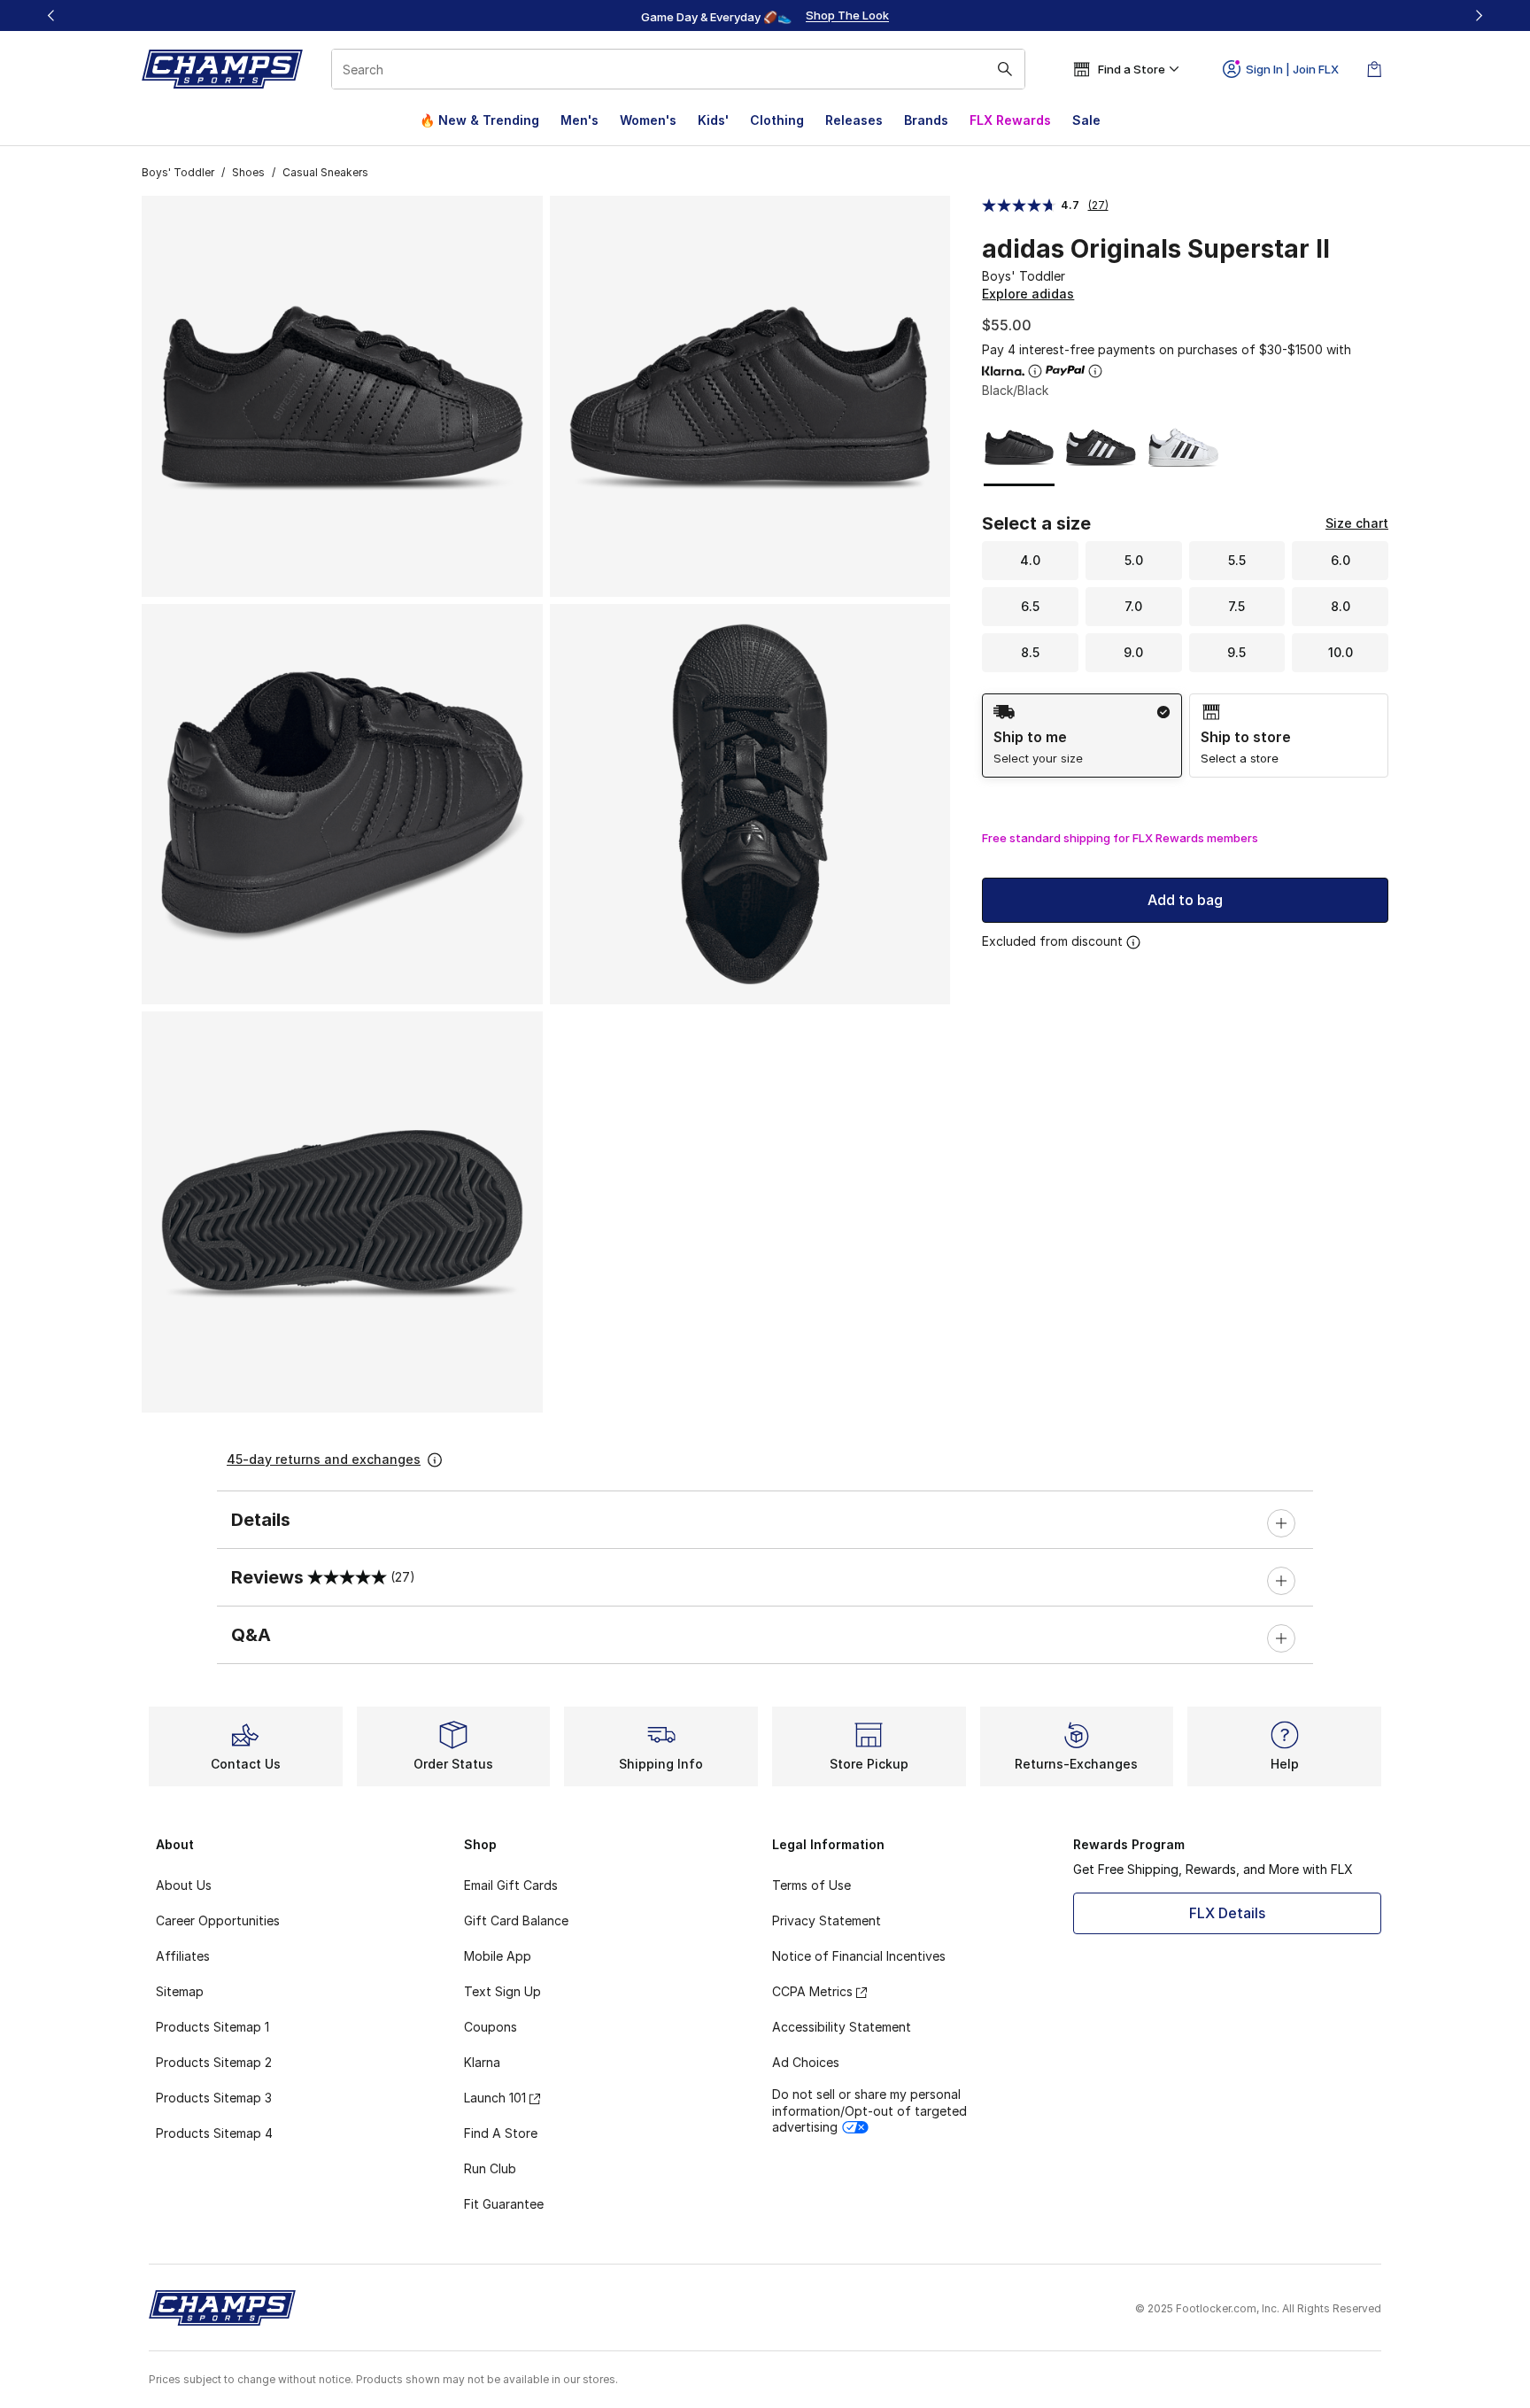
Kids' (713, 120)
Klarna (482, 2062)
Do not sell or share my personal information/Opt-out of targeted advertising (869, 2110)
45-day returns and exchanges (324, 1459)
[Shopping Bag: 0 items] (1374, 69)
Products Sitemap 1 (212, 2027)
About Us (184, 1885)
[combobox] (678, 69)
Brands (926, 120)
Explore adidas (1028, 294)
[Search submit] (1005, 69)
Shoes (248, 172)
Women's (648, 120)
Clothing (777, 120)
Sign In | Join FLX (1292, 69)
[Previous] (51, 15)
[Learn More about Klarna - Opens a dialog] (1035, 371)
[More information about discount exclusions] (1133, 942)
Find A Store (501, 2133)
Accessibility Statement (842, 2027)
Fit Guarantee (504, 2204)
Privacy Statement (827, 1920)
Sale (1086, 120)
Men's (580, 120)
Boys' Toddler (178, 172)
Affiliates (183, 1956)
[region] (765, 16)
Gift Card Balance (516, 1920)
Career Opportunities (218, 1920)
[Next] (1479, 15)
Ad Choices (806, 2062)
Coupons (491, 2027)
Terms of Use (811, 1885)
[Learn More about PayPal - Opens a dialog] (1095, 371)
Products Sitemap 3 (214, 2098)
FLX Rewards (1010, 120)
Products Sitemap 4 (214, 2133)
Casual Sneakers (325, 172)
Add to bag (1185, 900)
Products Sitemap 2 (214, 2062)
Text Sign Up (502, 1991)
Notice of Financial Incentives (859, 1956)
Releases (854, 120)
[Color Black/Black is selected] (1020, 448)
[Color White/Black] (1183, 448)
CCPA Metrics (812, 1991)
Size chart (1357, 523)
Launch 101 (495, 2098)
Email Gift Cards (511, 1885)
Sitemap (180, 1991)
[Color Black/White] (1101, 448)
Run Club (490, 2168)
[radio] (1082, 736)
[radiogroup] (1185, 736)
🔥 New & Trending (479, 120)
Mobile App (498, 1956)
